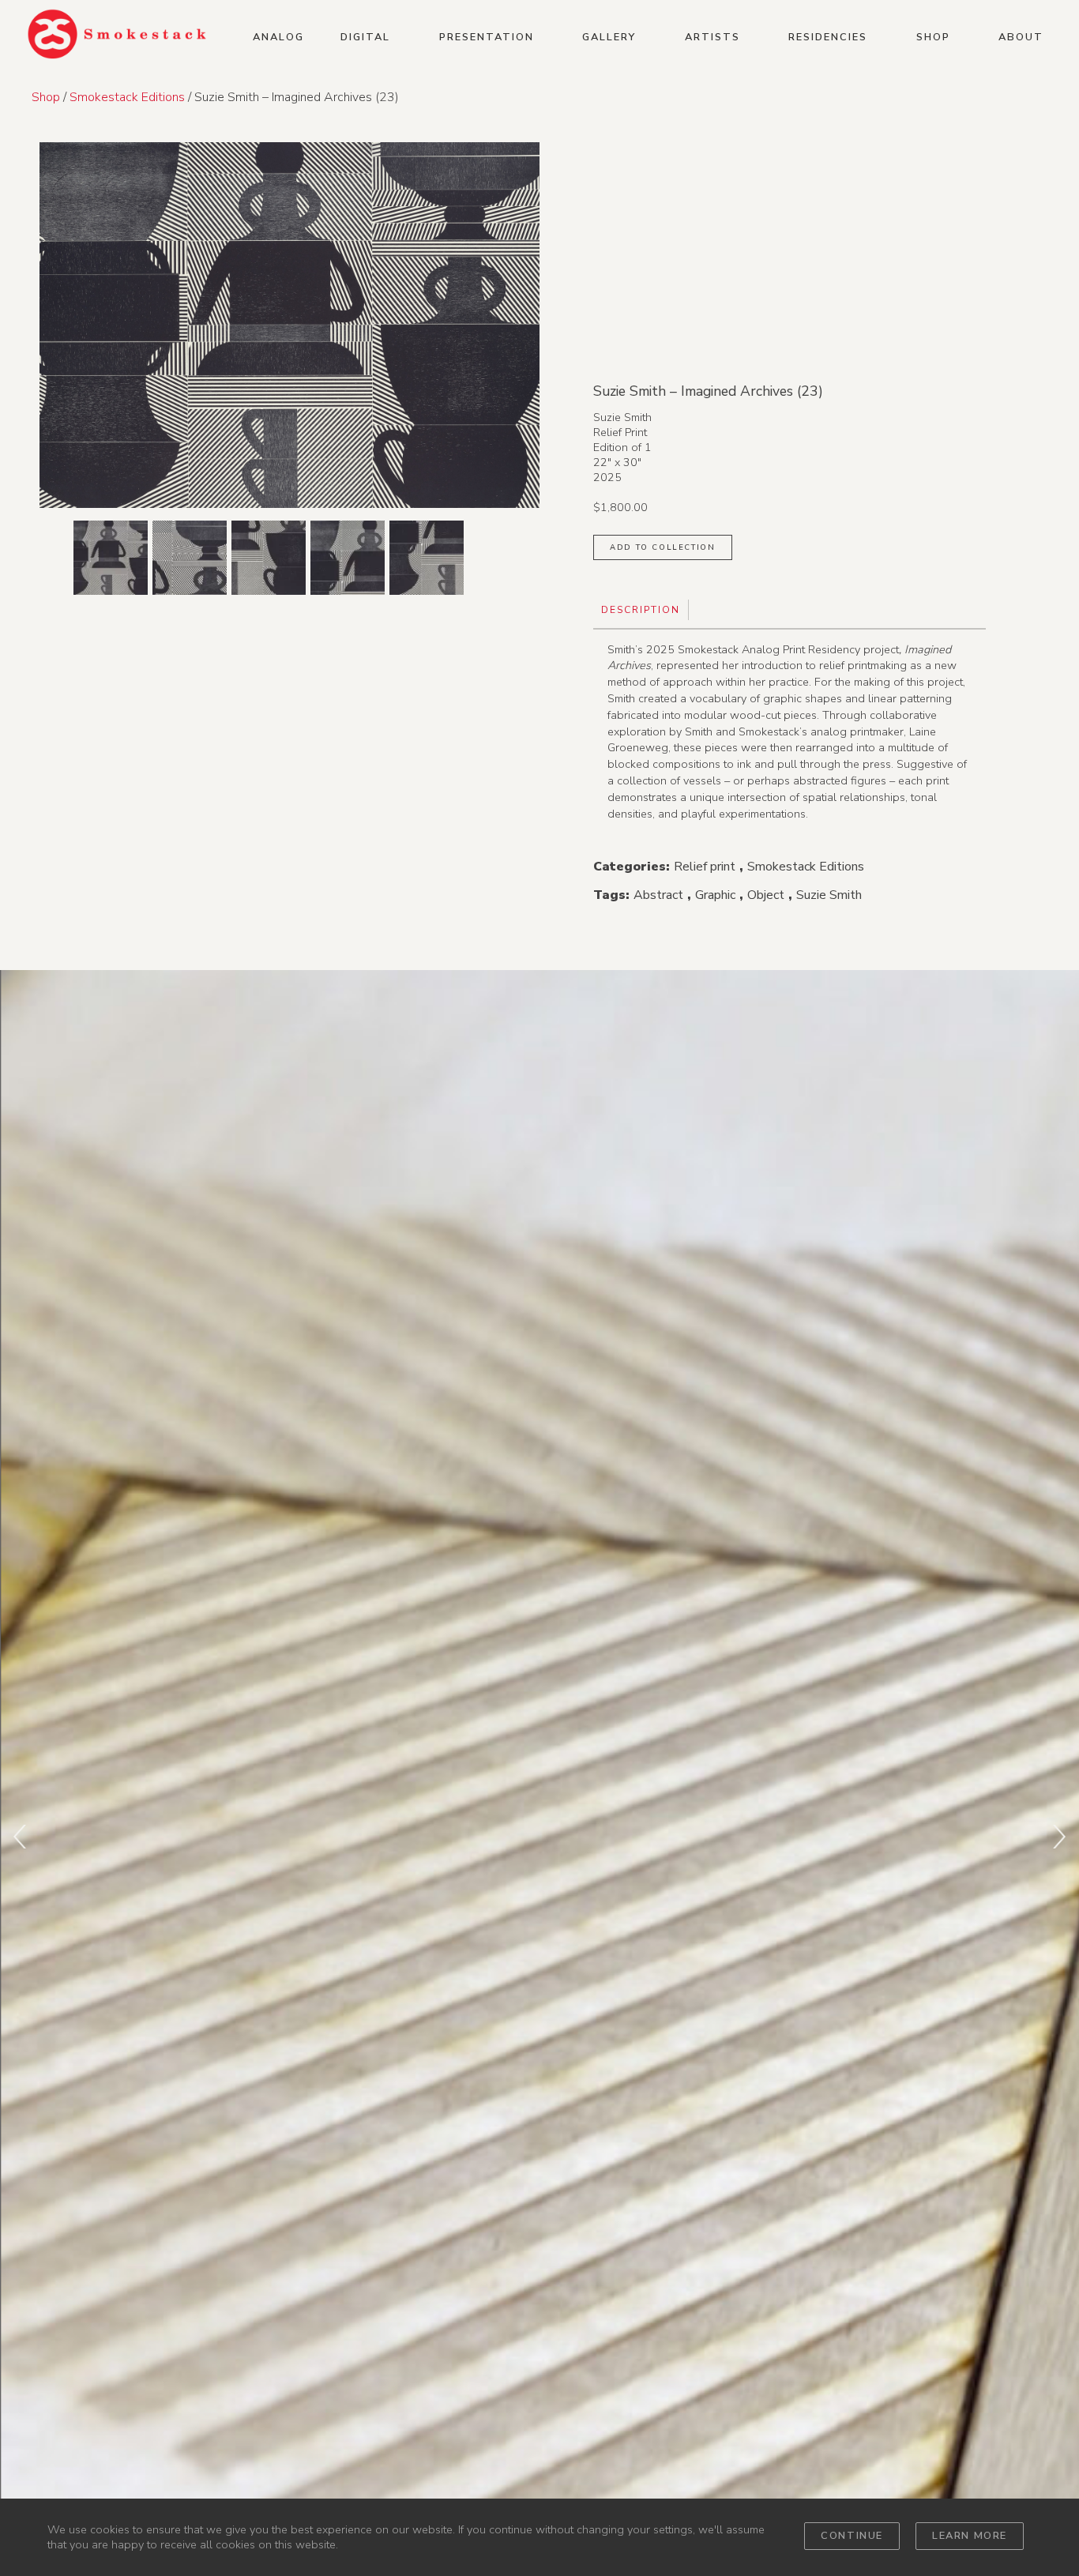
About (1021, 37)
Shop (933, 37)
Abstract (658, 895)
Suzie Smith (829, 895)
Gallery (609, 37)
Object (766, 895)
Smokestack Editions (127, 97)
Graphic (715, 895)
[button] (289, 129)
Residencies (828, 37)
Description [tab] (641, 610)
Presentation (487, 37)
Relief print (705, 867)
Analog (278, 37)
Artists (712, 37)
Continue (852, 2536)
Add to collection (662, 547)
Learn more (970, 2536)
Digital (365, 37)
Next (1059, 1837)
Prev (20, 1837)
